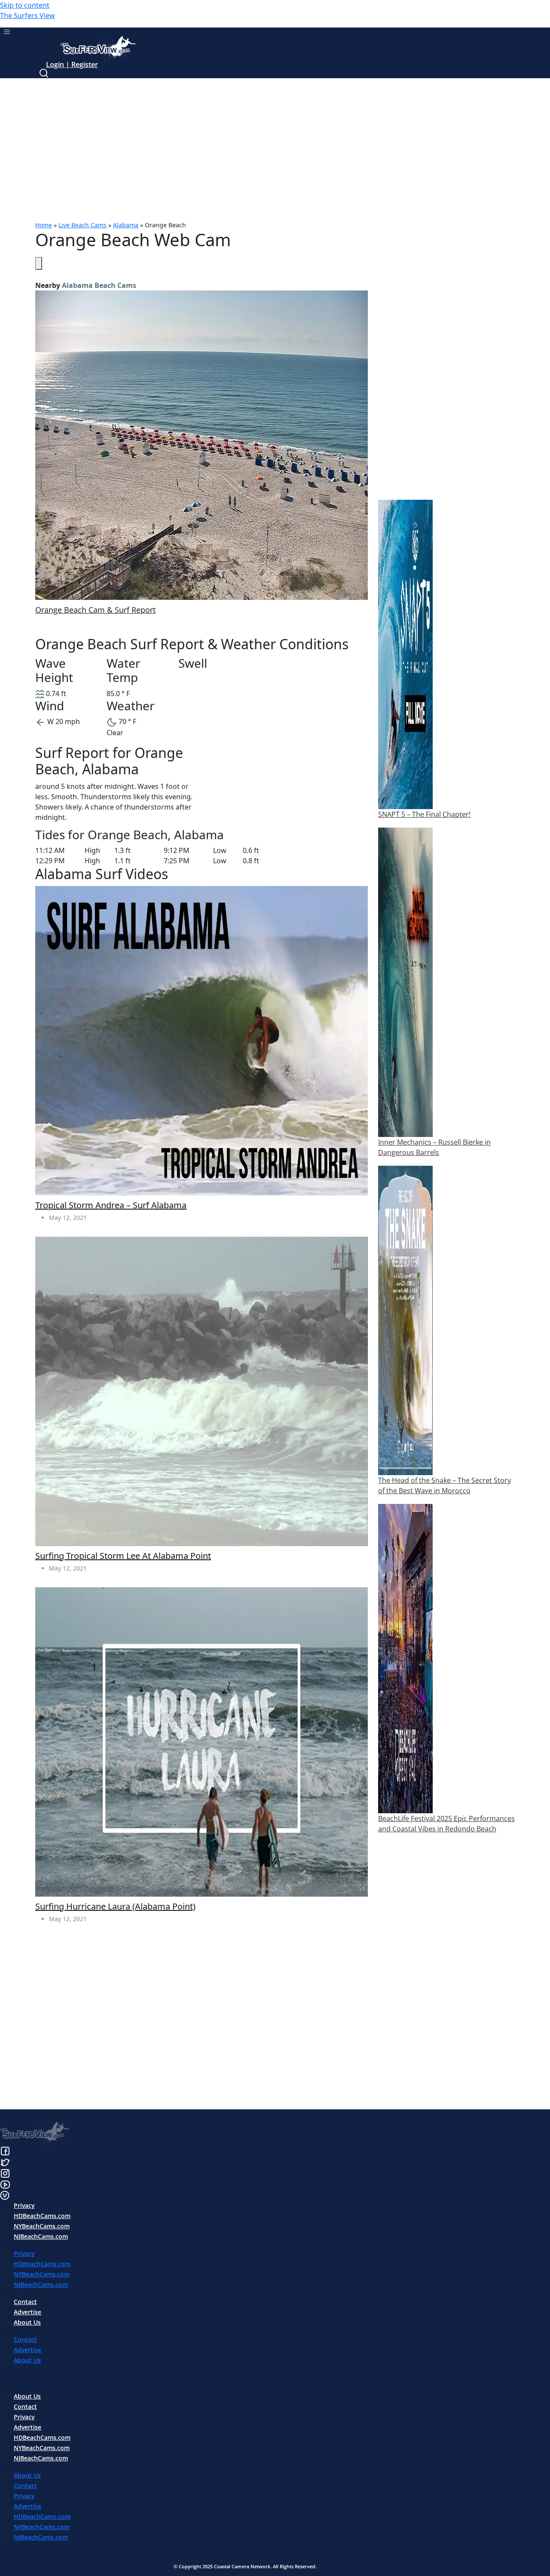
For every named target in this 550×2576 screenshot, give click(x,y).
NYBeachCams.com (42, 2226)
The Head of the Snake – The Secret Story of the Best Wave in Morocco (445, 1485)
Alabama (126, 225)
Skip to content (25, 5)
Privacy (24, 2205)
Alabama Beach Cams (99, 285)
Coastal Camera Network (242, 2566)
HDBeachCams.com (42, 2216)
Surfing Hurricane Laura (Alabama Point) (115, 1907)
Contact (25, 2302)
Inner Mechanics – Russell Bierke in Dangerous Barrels (434, 1147)
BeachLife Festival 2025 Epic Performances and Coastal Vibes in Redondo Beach (446, 1824)
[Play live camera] (39, 263)
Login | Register (72, 64)
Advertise (27, 2312)
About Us (27, 2322)
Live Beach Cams (82, 225)
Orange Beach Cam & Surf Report (95, 610)
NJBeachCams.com (41, 2236)
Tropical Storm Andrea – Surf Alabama (111, 1205)
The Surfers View (27, 15)
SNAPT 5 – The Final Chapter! (424, 814)
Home (44, 225)
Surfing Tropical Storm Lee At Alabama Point (123, 1556)
